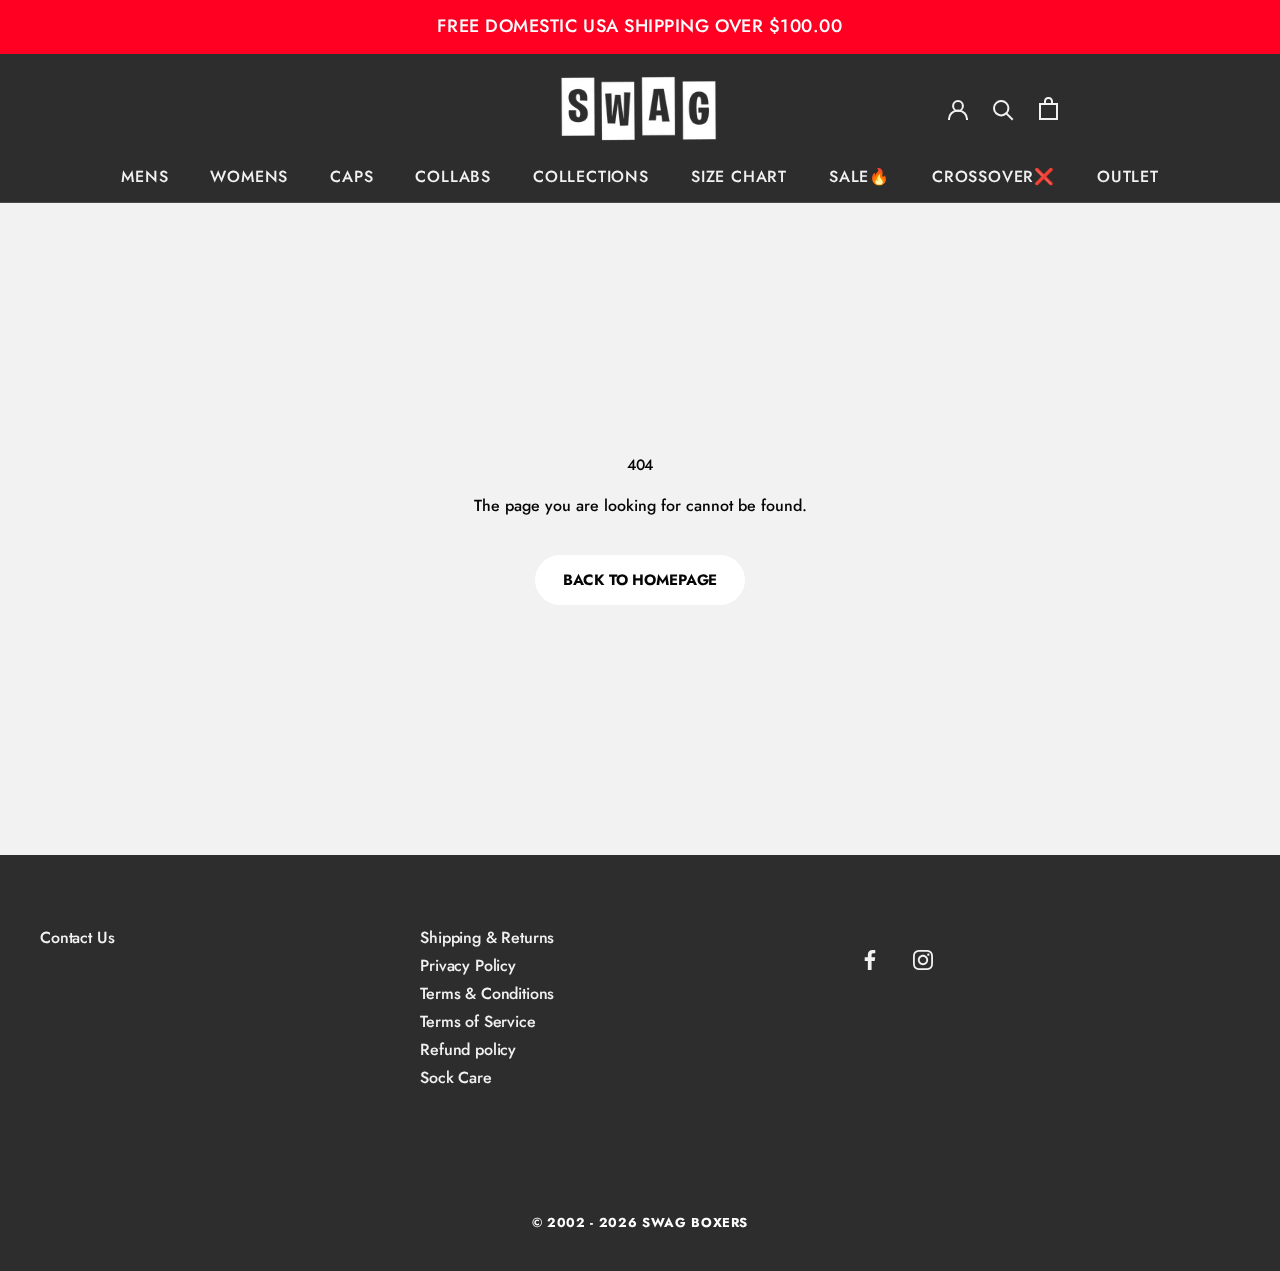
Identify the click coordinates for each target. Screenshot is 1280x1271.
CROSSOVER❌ (993, 176)
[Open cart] (1048, 108)
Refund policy (468, 1050)
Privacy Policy (468, 966)
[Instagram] (923, 960)
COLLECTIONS (591, 176)
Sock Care (456, 1078)
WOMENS (249, 176)
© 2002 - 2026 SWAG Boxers (640, 1222)
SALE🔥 (859, 176)
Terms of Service (477, 1022)
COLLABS (453, 176)
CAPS (351, 176)
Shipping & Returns (487, 938)
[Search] (1003, 108)
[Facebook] (870, 960)
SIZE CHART (739, 176)
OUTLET (1128, 176)
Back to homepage (640, 580)
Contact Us (77, 938)
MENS (144, 176)
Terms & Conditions (487, 994)
